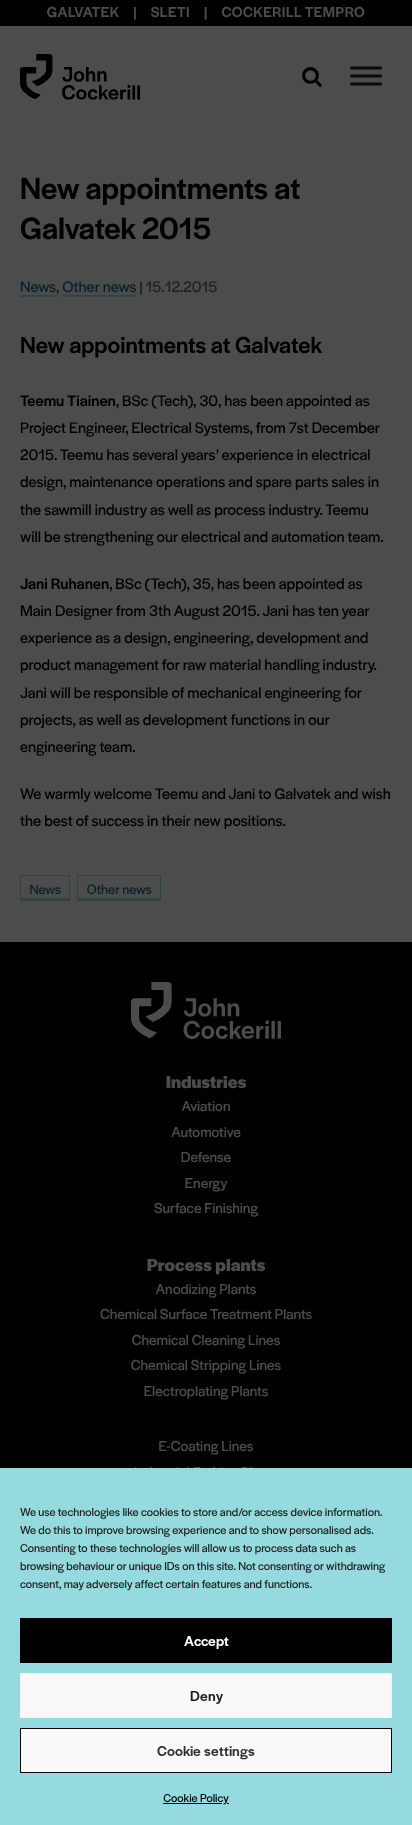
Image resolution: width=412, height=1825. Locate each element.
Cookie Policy (196, 1798)
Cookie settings (206, 1750)
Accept (206, 1640)
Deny (206, 1695)
